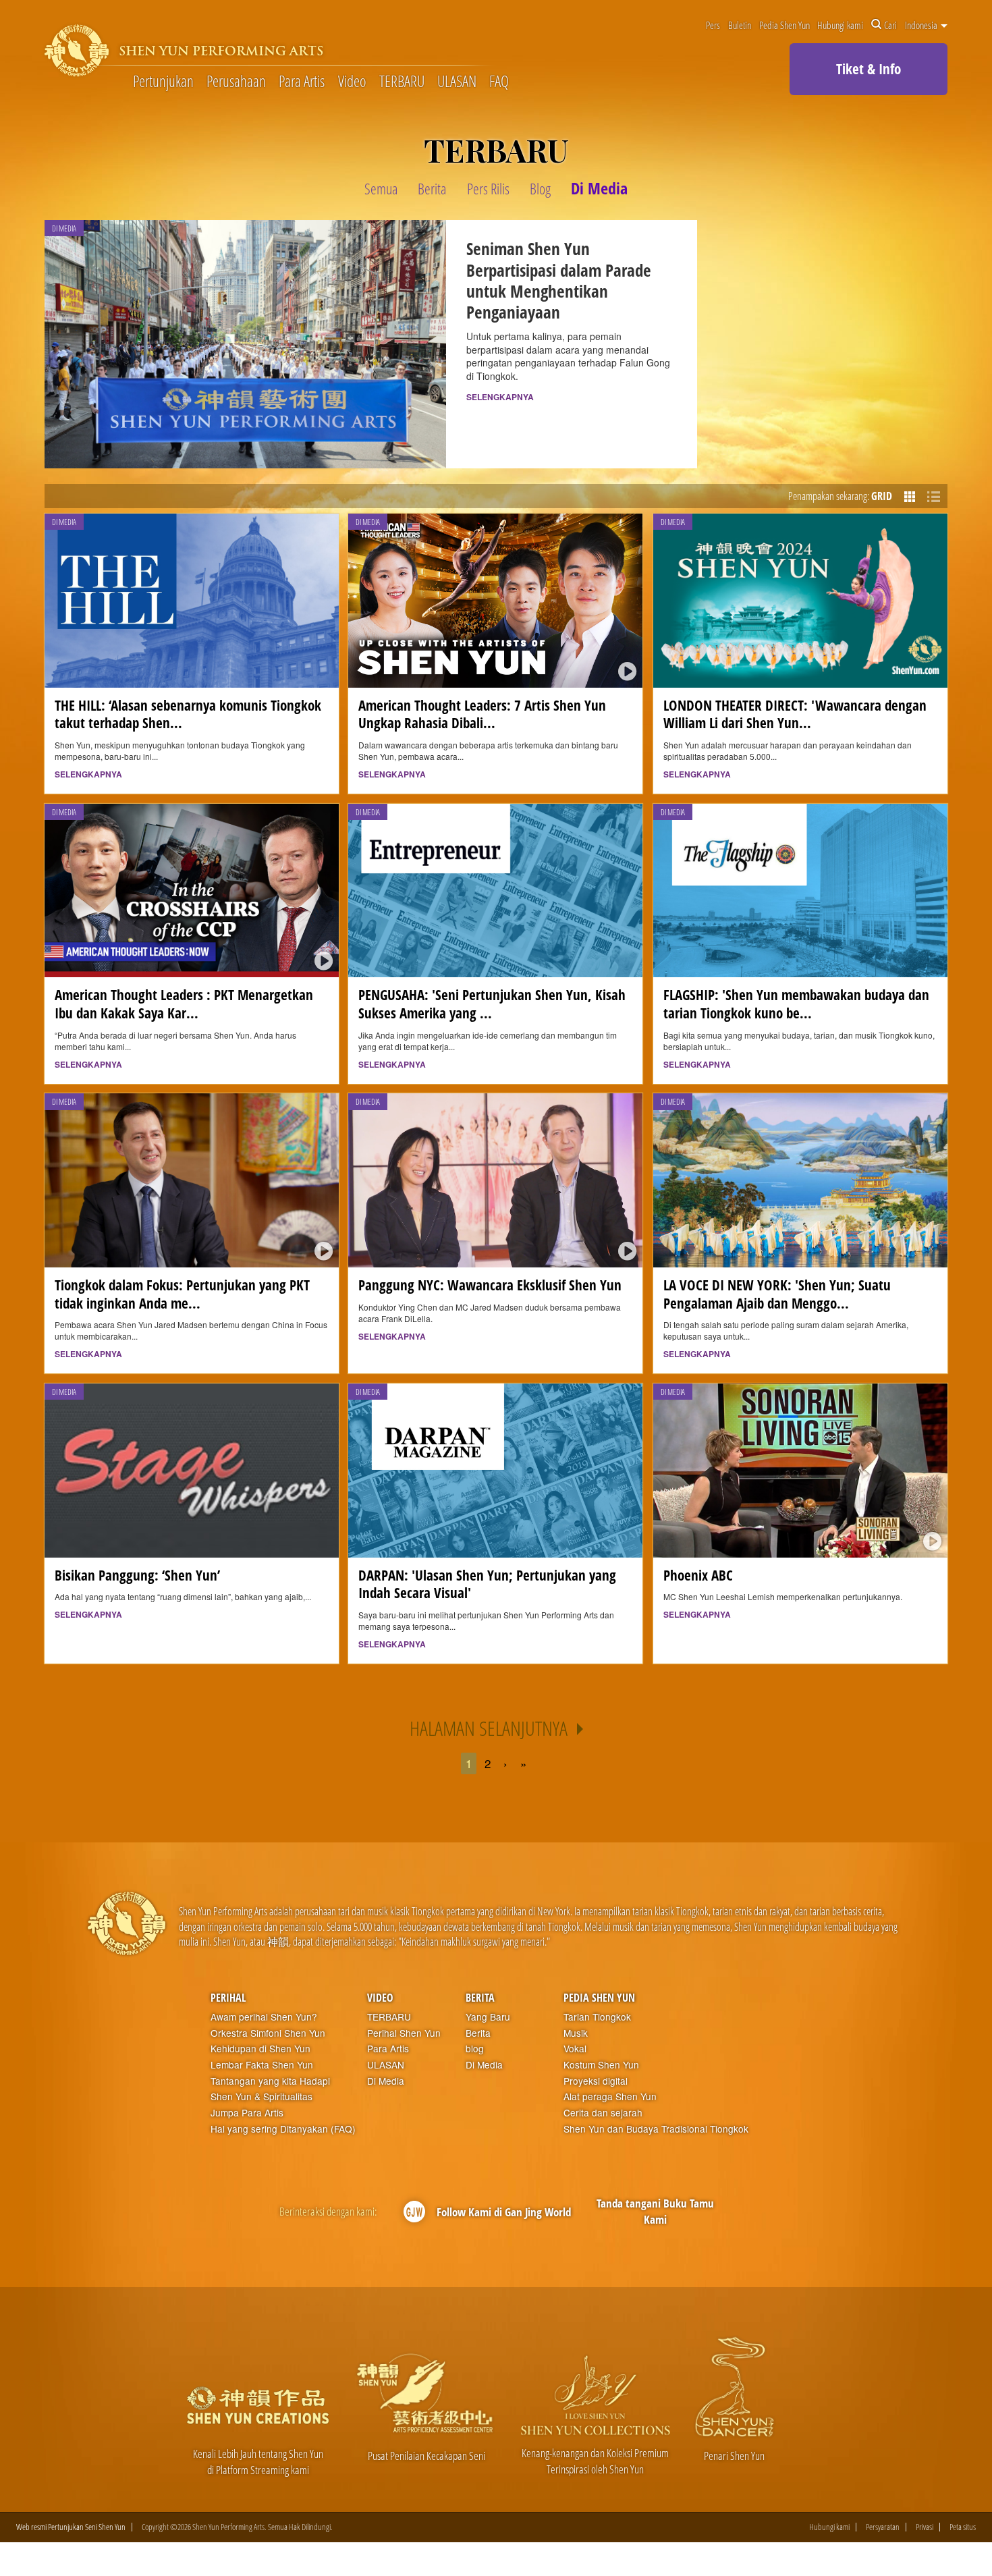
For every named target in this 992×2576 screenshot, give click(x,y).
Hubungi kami (840, 25)
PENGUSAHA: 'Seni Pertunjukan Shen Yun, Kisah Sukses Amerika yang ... (492, 1004)
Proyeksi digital (596, 2081)
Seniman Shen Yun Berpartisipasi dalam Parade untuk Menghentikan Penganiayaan (559, 280)
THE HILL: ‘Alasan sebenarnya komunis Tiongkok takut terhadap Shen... (188, 714)
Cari (890, 25)
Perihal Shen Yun (404, 2033)
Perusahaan (236, 82)
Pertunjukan (163, 82)
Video (352, 82)
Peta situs (963, 2527)
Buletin (740, 25)
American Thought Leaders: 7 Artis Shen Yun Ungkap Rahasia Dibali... (482, 714)
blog (475, 2049)
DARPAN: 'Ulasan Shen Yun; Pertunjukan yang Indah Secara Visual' (487, 1584)
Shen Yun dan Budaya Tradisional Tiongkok (656, 2129)
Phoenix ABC (698, 1575)
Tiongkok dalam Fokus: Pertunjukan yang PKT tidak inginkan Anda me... (182, 1294)
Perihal (228, 1998)
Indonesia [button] (922, 25)
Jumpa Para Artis (247, 2113)
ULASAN (457, 82)
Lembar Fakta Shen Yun (262, 2065)
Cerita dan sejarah (603, 2113)
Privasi (925, 2527)
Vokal (575, 2049)
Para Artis (302, 82)
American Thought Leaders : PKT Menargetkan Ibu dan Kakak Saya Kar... (184, 1004)
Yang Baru (488, 2017)
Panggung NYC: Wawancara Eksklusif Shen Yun (490, 1285)
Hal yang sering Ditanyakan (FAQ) (283, 2129)
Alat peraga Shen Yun (610, 2097)
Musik (576, 2033)
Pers (713, 25)
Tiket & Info (869, 69)
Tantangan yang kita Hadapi (270, 2081)
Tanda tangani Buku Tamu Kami (655, 2211)
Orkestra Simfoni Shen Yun (268, 2033)
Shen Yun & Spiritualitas (261, 2097)
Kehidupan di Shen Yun (260, 2049)
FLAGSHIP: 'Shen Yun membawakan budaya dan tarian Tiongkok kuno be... (796, 1004)
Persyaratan (883, 2527)
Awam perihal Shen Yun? (264, 2017)
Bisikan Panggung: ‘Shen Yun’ (137, 1575)
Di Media (386, 2081)
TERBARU (402, 82)
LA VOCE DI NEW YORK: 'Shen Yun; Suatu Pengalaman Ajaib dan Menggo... (777, 1294)
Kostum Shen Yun (601, 2065)
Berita (480, 1998)
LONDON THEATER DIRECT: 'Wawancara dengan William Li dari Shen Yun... (795, 714)
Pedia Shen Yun (784, 25)
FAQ (499, 82)
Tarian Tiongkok (597, 2017)
